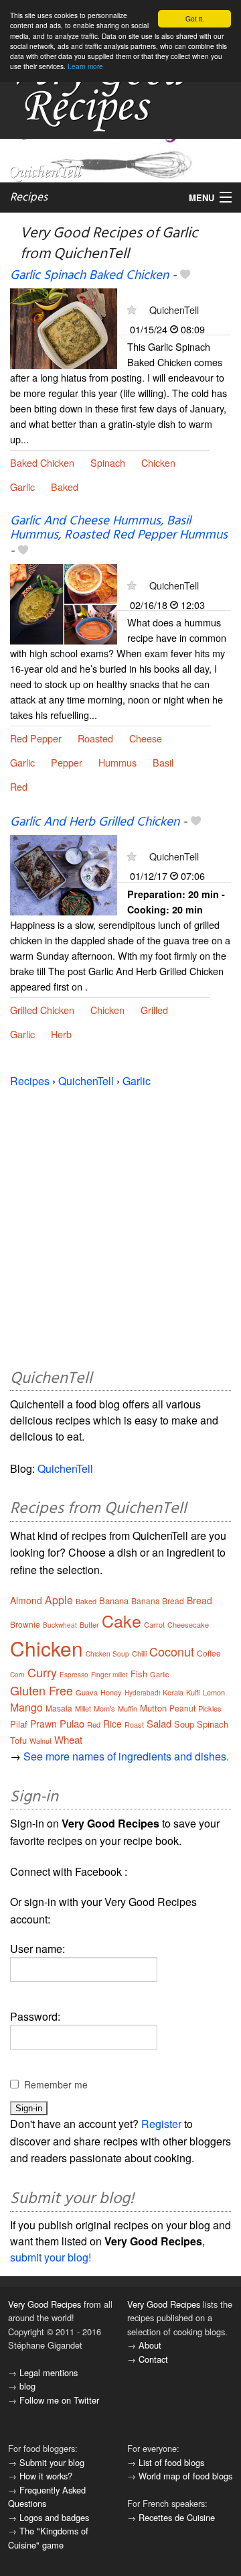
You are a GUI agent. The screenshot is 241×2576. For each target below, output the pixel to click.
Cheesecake (188, 1624)
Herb (61, 1034)
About (150, 2345)
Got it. (195, 18)
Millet (83, 1708)
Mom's (104, 1708)
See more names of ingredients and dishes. (126, 1756)
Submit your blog (52, 2462)
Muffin (128, 1708)
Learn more (85, 66)
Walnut (41, 1740)
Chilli (139, 1653)
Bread (199, 1600)
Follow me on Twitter (59, 2400)
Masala (59, 1708)
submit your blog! (51, 2257)
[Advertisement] (120, 1226)
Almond (26, 1600)
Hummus (117, 762)
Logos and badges (54, 2517)
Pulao (72, 1723)
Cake (122, 1620)
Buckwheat (60, 1625)
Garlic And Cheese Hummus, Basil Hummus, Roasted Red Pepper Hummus (119, 528)
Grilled (154, 1010)
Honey (111, 1692)
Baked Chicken (42, 462)
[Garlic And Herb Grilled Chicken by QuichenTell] (64, 874)
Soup (184, 1724)
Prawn (44, 1724)
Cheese (146, 738)
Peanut (182, 1708)
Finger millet (109, 1675)
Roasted (95, 738)
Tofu (18, 1740)
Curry (42, 1672)
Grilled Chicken (42, 1010)
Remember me (56, 2084)
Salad (159, 1723)
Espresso (74, 1675)
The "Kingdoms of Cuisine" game (48, 2537)
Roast (134, 1724)
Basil (163, 762)
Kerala (173, 1692)
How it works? (46, 2476)
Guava (87, 1692)
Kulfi (193, 1692)
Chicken (158, 462)
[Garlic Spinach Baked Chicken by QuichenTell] (64, 327)
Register (161, 2124)
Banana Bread (158, 1601)
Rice (112, 1724)
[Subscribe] (132, 310)
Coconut (172, 1651)
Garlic (22, 487)
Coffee (209, 1653)
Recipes (29, 198)
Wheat (68, 1739)
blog (27, 2386)
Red (19, 786)
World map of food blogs (185, 2476)
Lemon (214, 1692)
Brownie (25, 1624)
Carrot (154, 1624)
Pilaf (19, 1724)
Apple (59, 1600)
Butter (89, 1624)
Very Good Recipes (45, 2304)
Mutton (153, 1708)
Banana (114, 1601)
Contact (153, 2359)
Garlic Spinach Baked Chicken (89, 276)
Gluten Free (42, 1690)
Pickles (210, 1708)
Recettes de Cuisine (177, 2517)
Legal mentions (49, 2372)
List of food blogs (171, 2462)
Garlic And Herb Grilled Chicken (95, 822)
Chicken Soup (107, 1654)
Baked (65, 487)
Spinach (108, 462)
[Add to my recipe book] (185, 276)
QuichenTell (174, 310)
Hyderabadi (142, 1693)
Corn (17, 1675)
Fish (139, 1674)
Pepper (67, 762)
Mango (26, 1707)
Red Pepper (36, 738)
